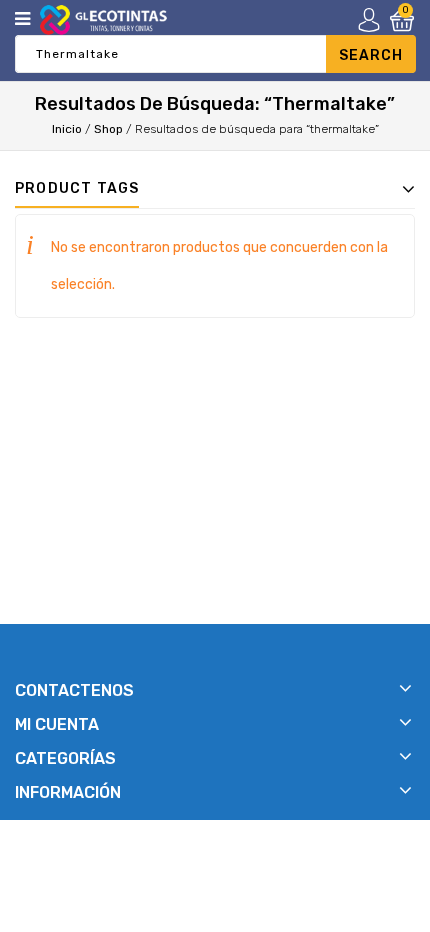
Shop (108, 129)
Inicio (67, 129)
